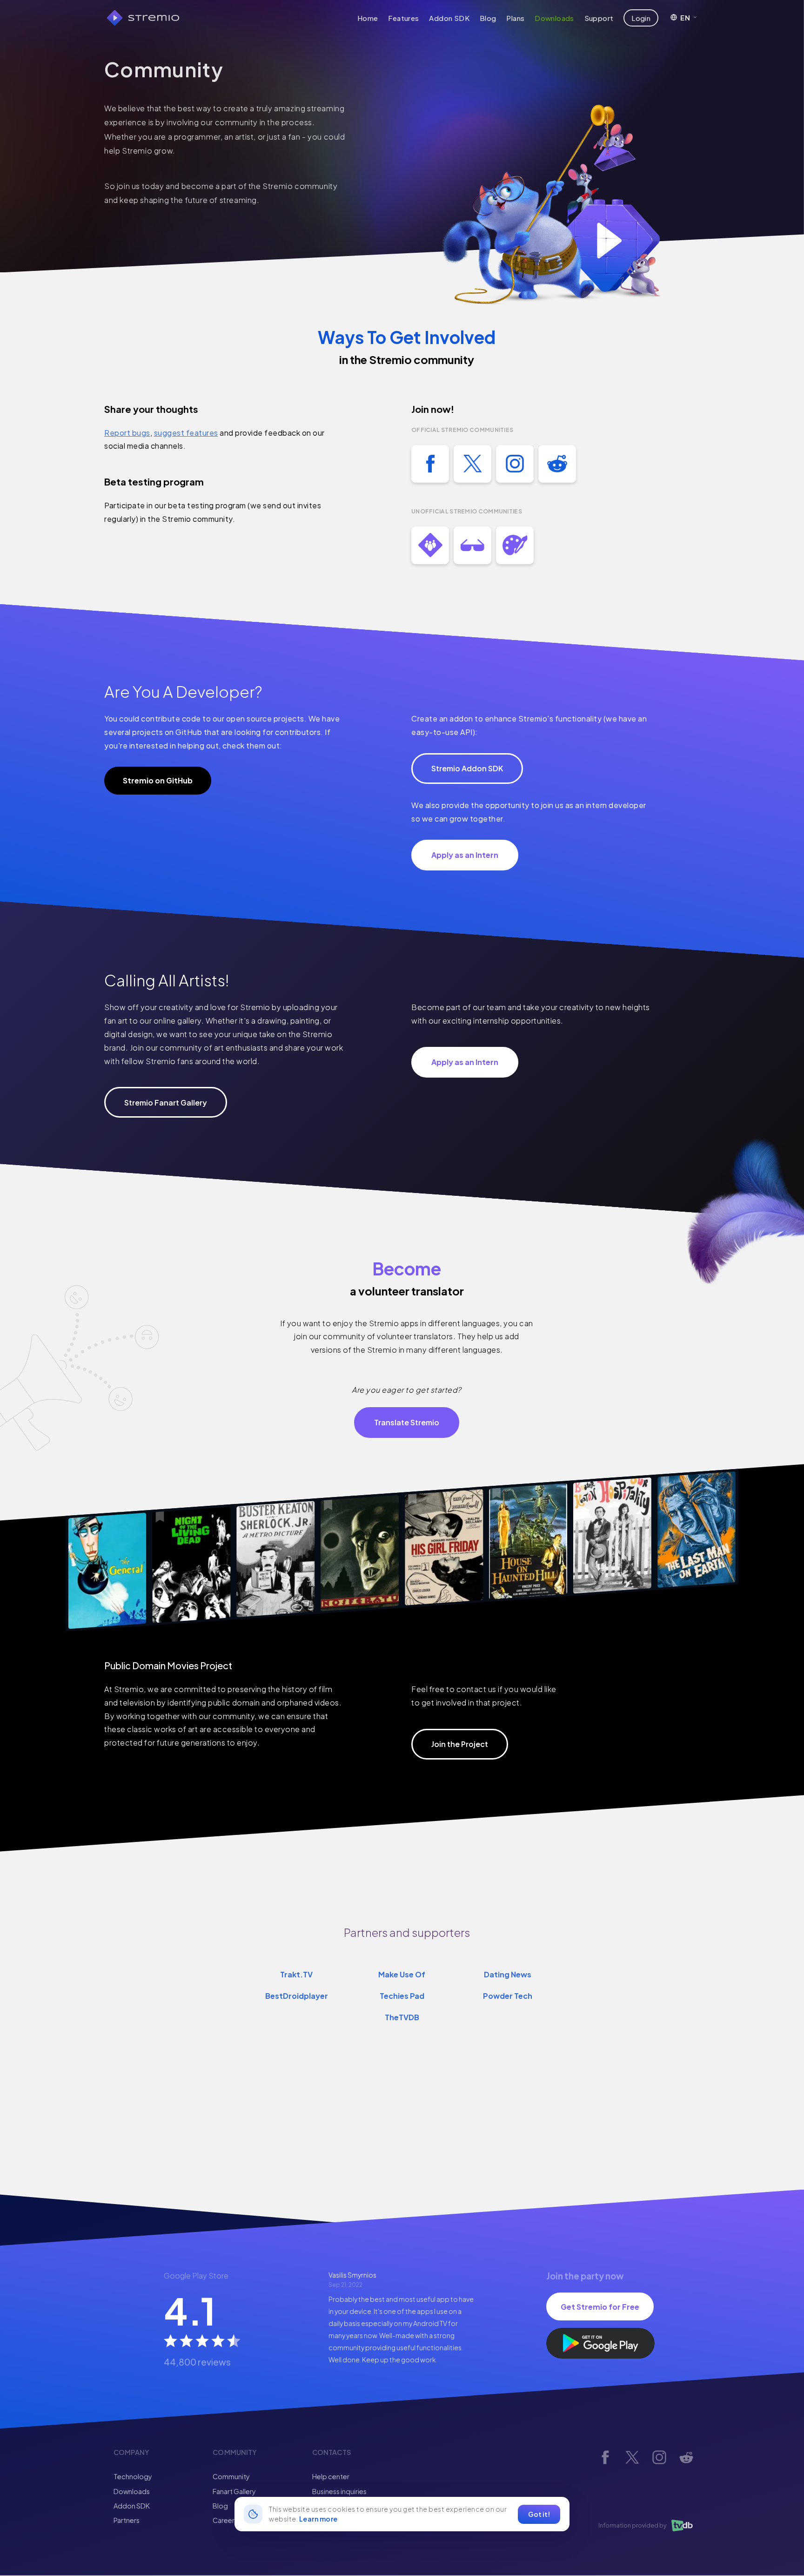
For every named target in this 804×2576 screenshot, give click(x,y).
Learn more (318, 2519)
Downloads (554, 18)
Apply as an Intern (465, 855)
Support (599, 18)
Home (368, 18)
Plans (515, 18)
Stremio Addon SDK (467, 768)
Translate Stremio (407, 1422)
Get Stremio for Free (600, 2307)
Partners (127, 2520)
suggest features (186, 433)
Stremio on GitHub (158, 780)
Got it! (539, 2514)
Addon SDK (449, 18)
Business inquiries (339, 2491)
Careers (225, 2520)
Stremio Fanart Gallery (166, 1103)
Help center (331, 2476)
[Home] (143, 18)
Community (231, 2476)
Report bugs (127, 433)
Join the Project (460, 1744)
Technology (133, 2476)
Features (403, 18)
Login (641, 18)
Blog (488, 18)
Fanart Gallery (234, 2491)
